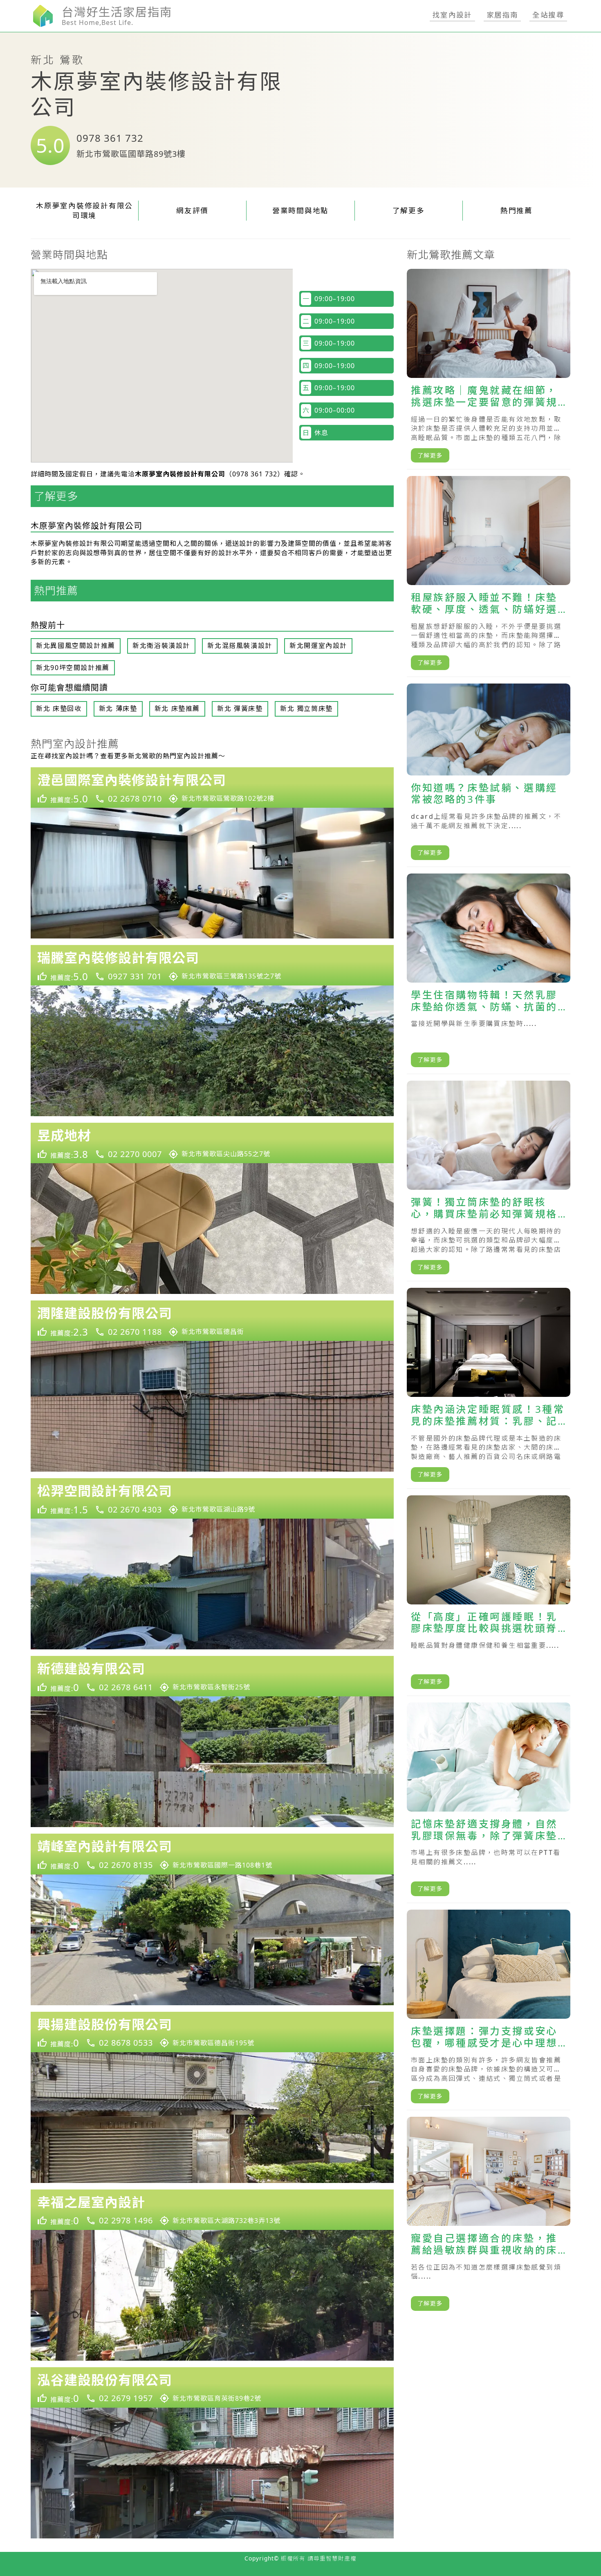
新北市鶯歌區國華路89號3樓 (131, 154)
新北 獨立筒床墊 (306, 708)
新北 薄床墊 (118, 708)
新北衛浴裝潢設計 (161, 646)
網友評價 (192, 210)
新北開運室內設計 (318, 646)
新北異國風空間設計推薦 (76, 646)
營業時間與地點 (300, 210)
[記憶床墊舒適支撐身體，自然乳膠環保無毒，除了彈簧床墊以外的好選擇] (489, 1803)
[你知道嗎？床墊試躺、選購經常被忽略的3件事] (489, 775)
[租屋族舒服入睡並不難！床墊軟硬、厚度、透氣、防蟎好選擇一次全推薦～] (489, 576)
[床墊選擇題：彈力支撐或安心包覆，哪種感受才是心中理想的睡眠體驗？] (489, 2010)
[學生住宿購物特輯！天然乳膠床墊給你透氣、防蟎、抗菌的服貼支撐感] (489, 974)
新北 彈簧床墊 (240, 708)
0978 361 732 (110, 138)
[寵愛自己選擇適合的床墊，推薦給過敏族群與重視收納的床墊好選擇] (489, 2217)
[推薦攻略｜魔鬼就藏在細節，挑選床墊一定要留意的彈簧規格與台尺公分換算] (489, 369)
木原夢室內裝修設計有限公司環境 (84, 211)
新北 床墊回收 (59, 708)
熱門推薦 (517, 210)
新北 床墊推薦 (177, 708)
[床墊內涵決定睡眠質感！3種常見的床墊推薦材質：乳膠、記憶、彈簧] (489, 1388)
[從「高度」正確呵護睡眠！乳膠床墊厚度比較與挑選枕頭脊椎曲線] (489, 1596)
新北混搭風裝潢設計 (240, 646)
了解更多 (409, 210)
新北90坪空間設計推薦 (73, 668)
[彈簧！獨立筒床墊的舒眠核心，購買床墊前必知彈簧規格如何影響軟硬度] (489, 1181)
